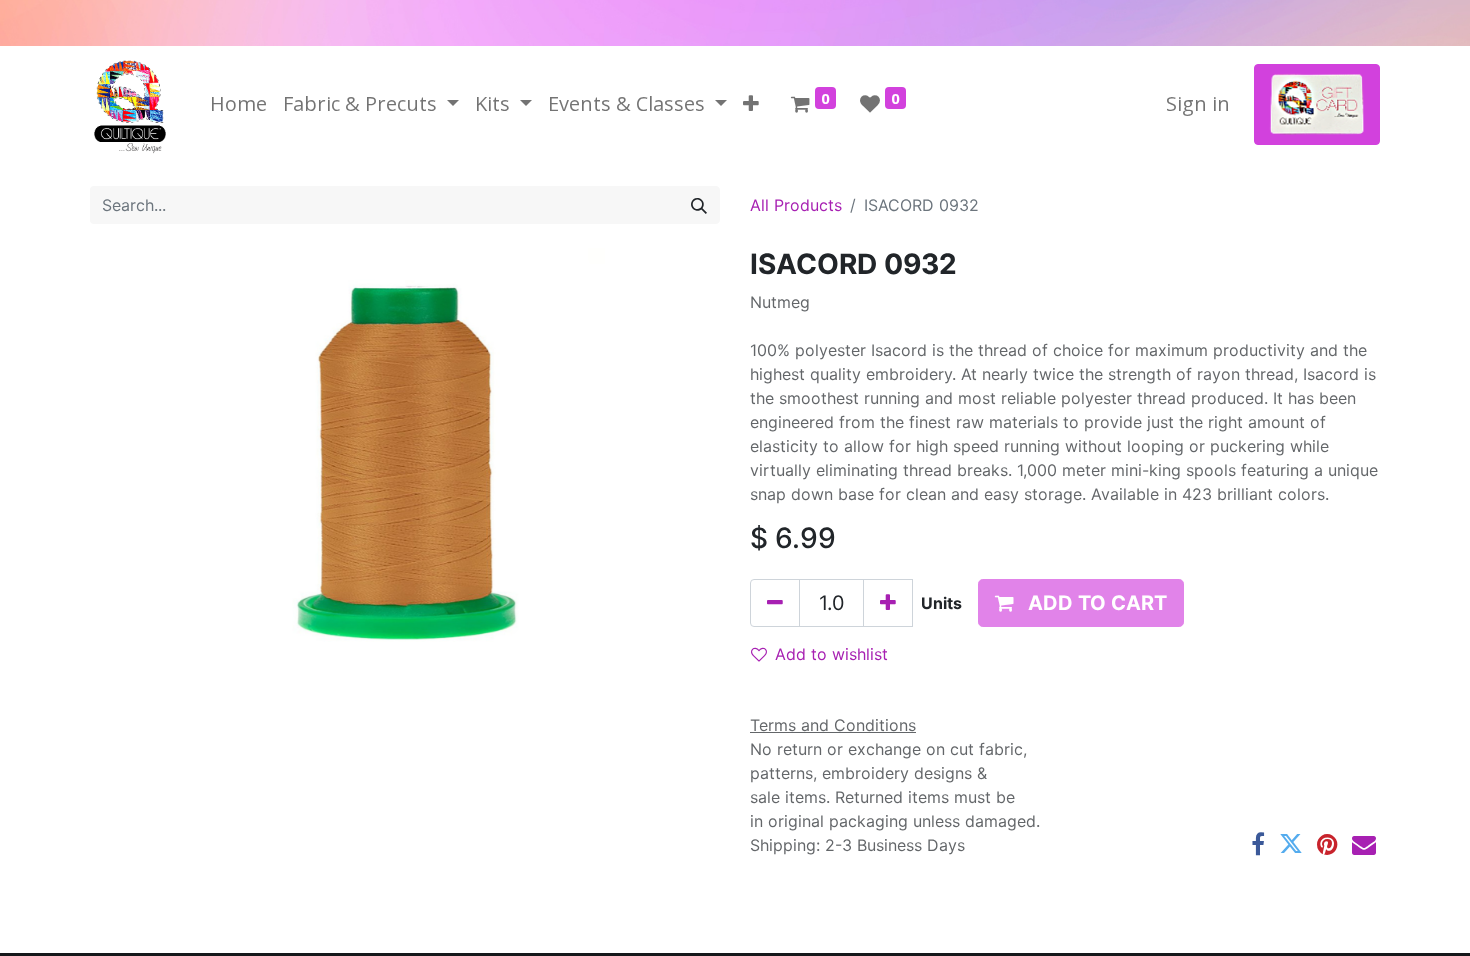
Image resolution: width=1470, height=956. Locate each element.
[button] (751, 104)
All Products (796, 205)
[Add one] (888, 603)
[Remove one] (775, 603)
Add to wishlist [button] (831, 654)
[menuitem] (238, 104)
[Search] (699, 205)
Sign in (1198, 103)
